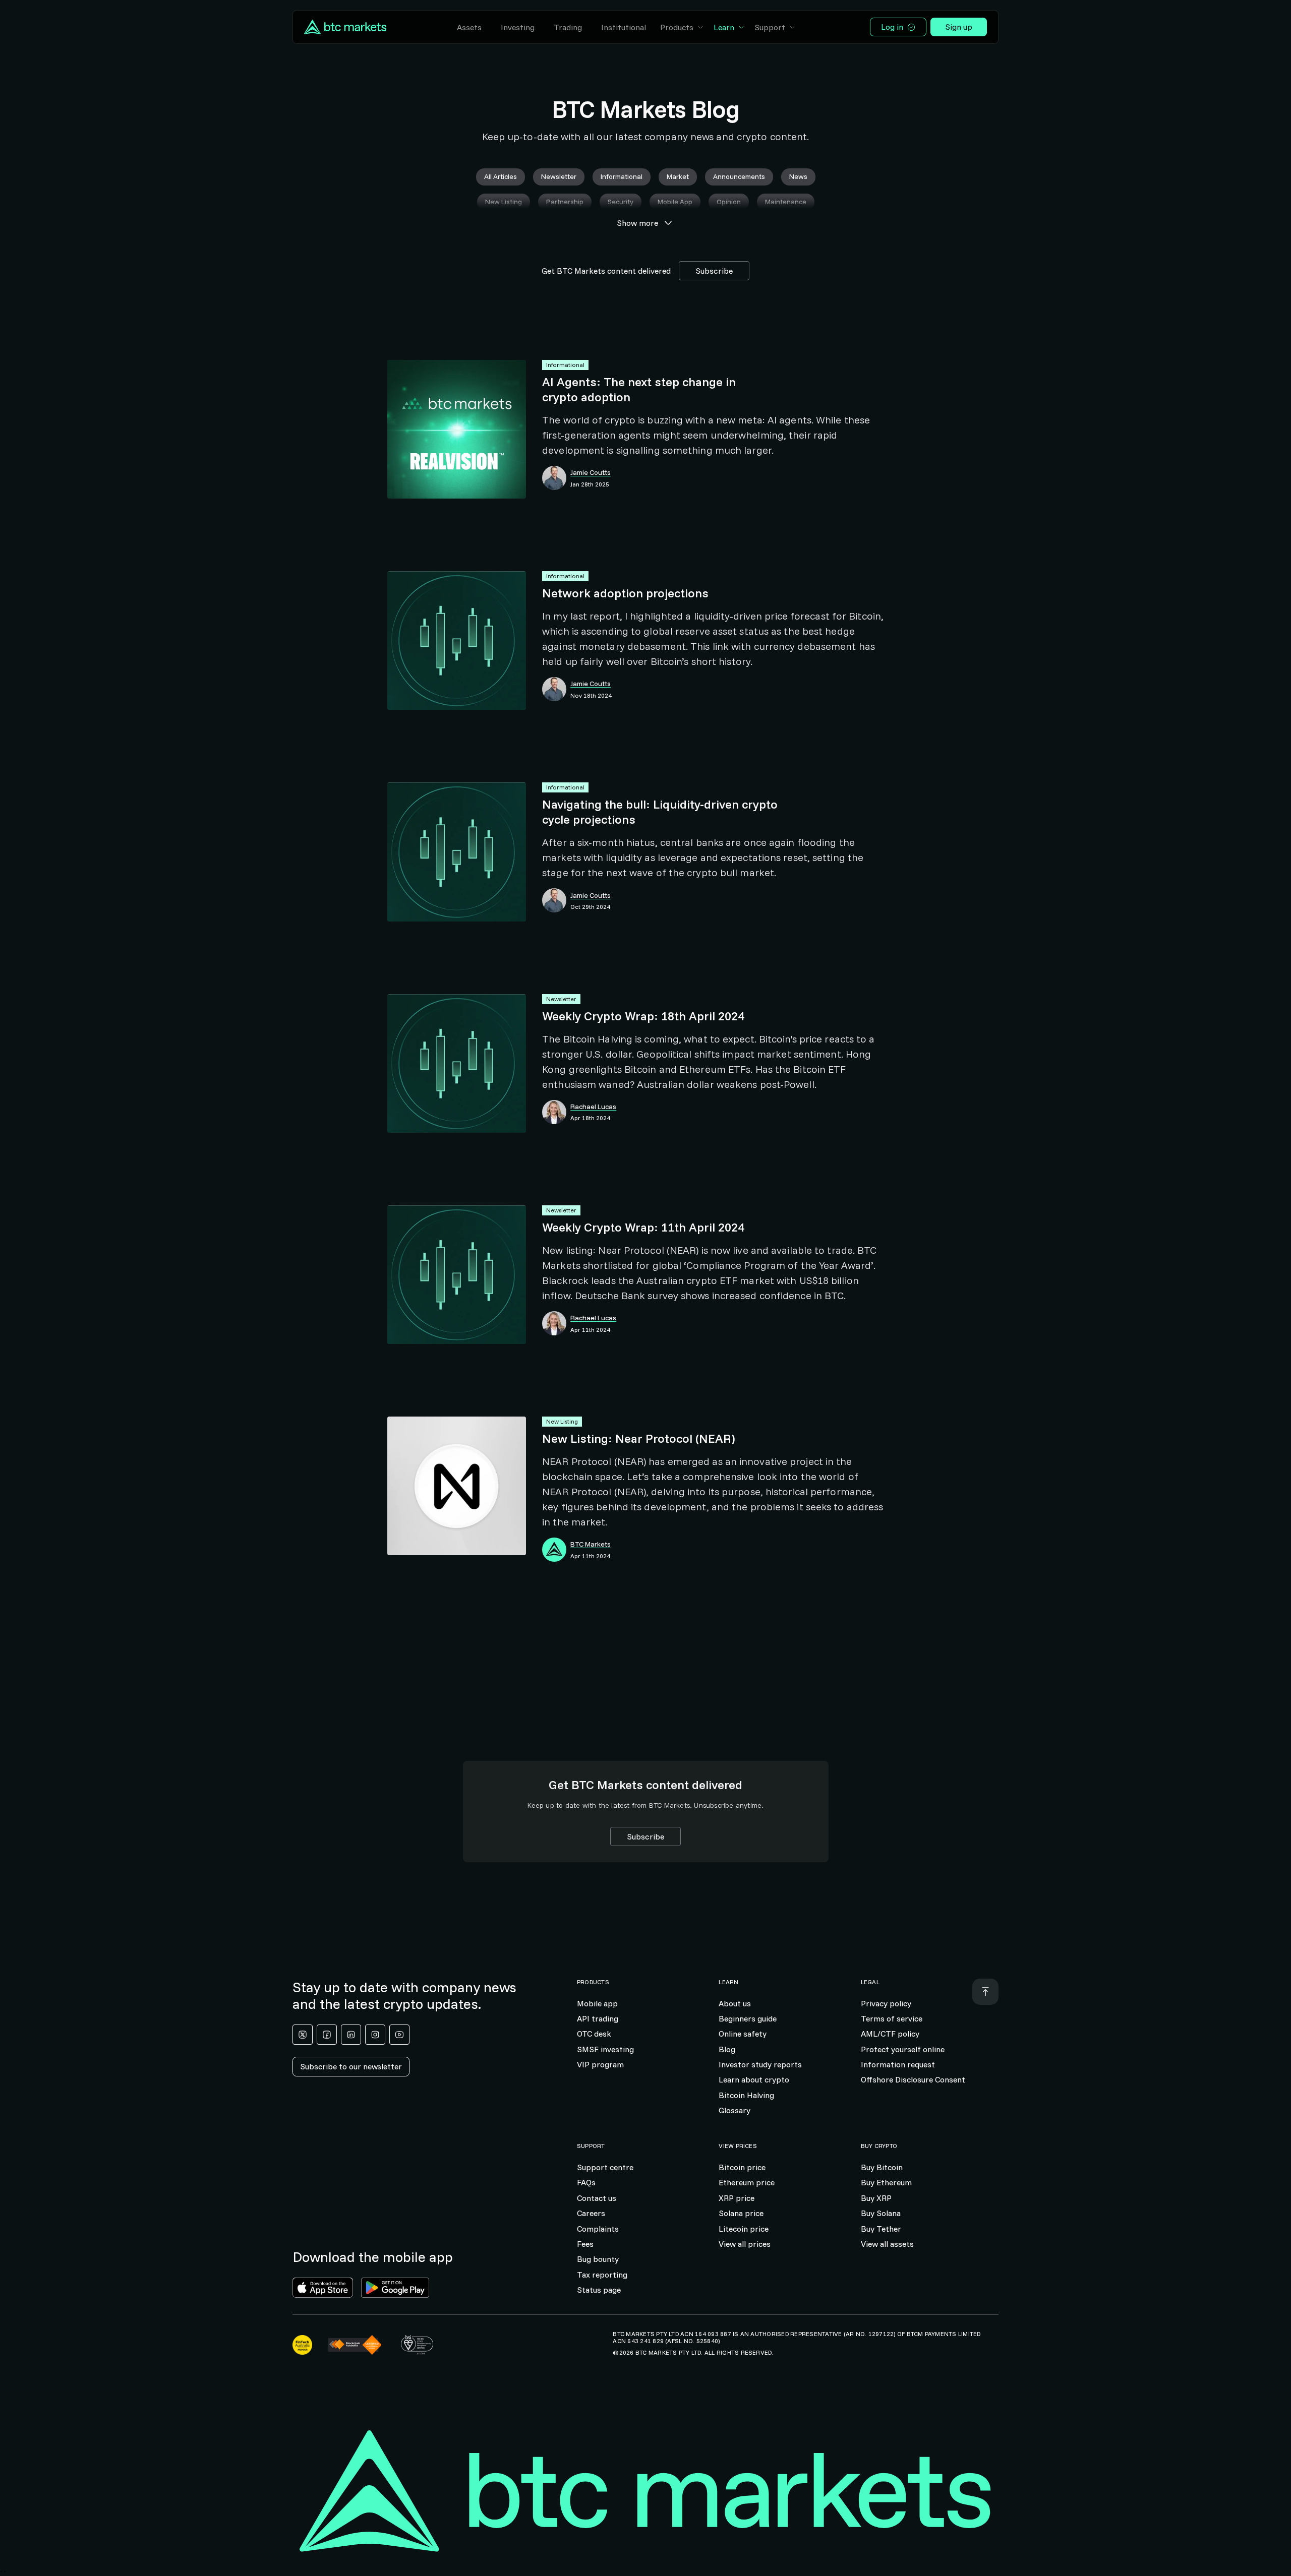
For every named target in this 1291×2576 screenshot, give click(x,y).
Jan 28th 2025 (590, 484)
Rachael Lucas (593, 1107)
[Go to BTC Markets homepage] (345, 27)
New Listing (562, 1421)
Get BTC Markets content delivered (606, 271)
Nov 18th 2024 (591, 696)
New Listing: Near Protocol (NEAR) (638, 1438)
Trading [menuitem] (568, 27)
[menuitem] (682, 27)
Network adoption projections (625, 593)
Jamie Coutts (591, 473)
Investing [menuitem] (518, 27)
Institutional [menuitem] (624, 27)
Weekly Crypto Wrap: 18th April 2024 (643, 1016)
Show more (637, 223)
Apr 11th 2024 (590, 1330)
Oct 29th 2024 (590, 907)
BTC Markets (591, 1544)
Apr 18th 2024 (590, 1118)
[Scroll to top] (985, 1992)
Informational (565, 365)
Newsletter (561, 999)
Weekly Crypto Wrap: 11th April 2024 (643, 1227)
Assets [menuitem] (469, 27)
